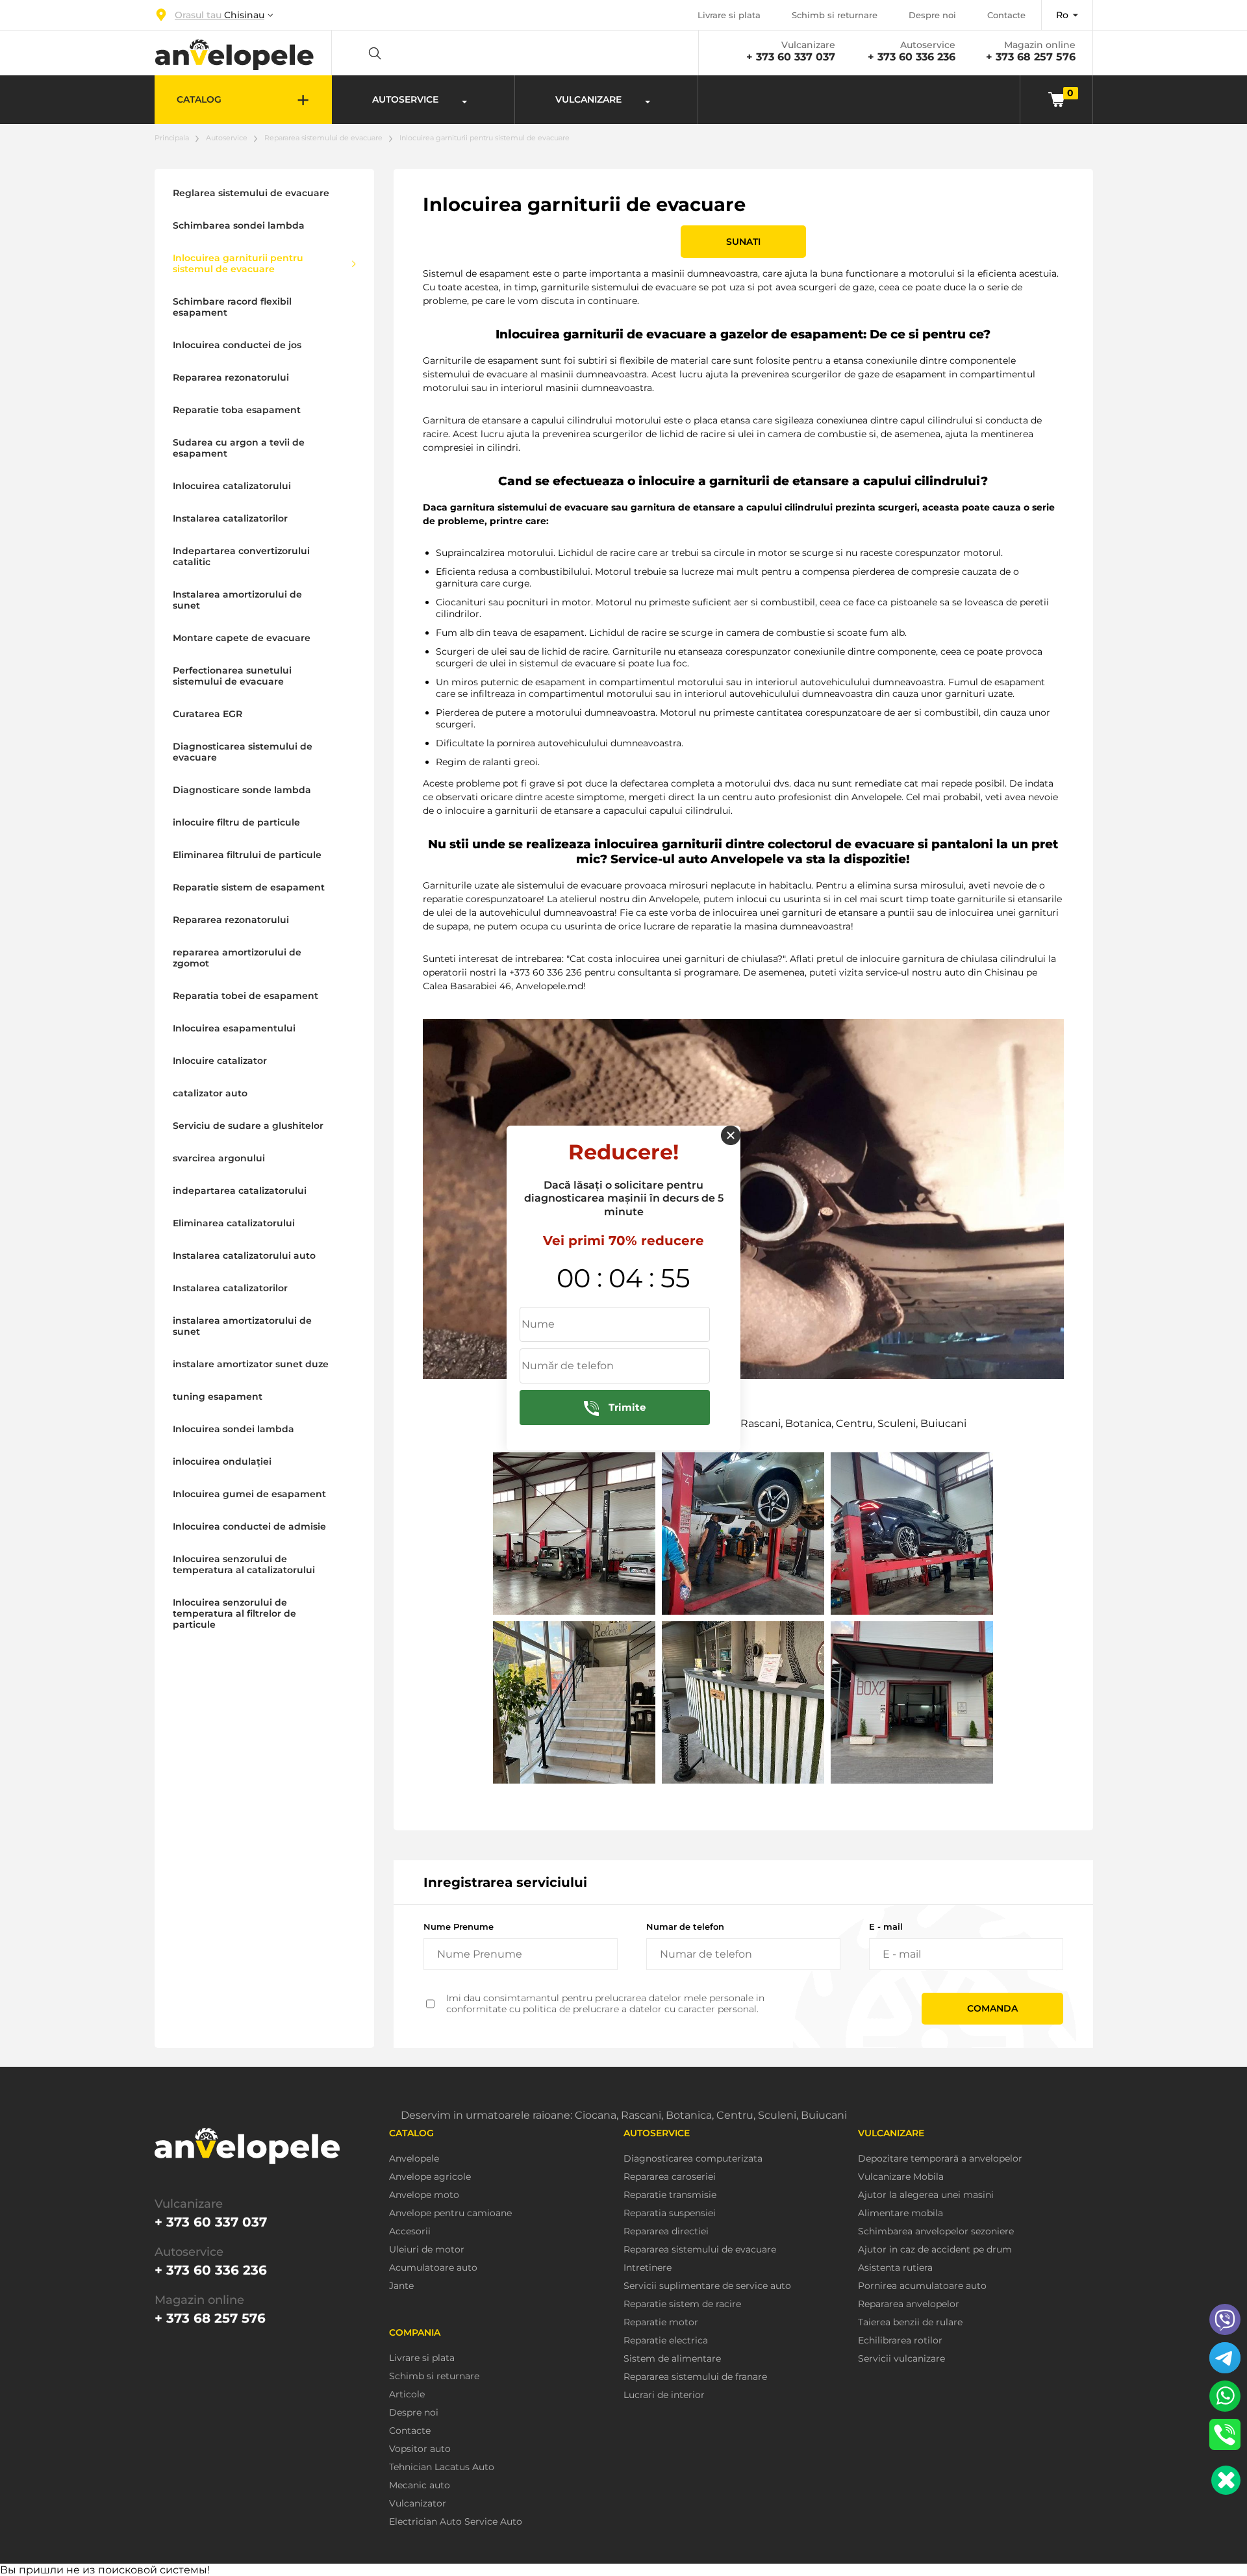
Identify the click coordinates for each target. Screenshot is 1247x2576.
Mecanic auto (420, 2485)
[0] (1056, 99)
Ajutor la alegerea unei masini (926, 2195)
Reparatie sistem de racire (682, 2304)
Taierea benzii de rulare (910, 2322)
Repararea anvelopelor (909, 2304)
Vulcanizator (418, 2504)
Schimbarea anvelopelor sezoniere (936, 2231)
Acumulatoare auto (433, 2268)
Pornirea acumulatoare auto (922, 2286)
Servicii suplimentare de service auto (707, 2286)
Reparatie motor (661, 2322)
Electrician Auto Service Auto (456, 2522)
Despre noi (932, 15)
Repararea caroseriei (670, 2177)
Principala (172, 138)
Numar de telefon (685, 1926)
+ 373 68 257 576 (1031, 57)
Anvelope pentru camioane (450, 2213)
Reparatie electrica (666, 2341)
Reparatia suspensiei (670, 2213)
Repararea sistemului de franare (695, 2377)
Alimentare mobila (901, 2213)
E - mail (886, 1926)
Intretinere (648, 2268)
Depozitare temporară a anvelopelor (940, 2159)
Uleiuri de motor (427, 2250)
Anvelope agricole (430, 2177)
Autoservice (227, 138)
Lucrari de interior (664, 2395)
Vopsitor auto (420, 2449)
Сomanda (992, 2008)
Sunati (743, 242)
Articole (407, 2394)
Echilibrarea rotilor (900, 2341)
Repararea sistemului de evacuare (323, 138)
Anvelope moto (424, 2195)
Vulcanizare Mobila (901, 2177)
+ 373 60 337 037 (791, 57)
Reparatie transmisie (670, 2195)
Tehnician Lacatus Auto (442, 2467)
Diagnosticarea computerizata (693, 2159)
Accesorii (410, 2231)
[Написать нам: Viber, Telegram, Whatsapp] (1226, 2480)
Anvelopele (414, 2159)
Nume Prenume (459, 1926)
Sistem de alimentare (672, 2359)
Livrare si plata (729, 15)
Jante (401, 2286)
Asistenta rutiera (895, 2268)
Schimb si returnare (835, 15)
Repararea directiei (666, 2231)
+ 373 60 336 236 (912, 57)
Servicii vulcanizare (901, 2359)
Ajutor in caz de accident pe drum (935, 2250)
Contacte (1006, 15)
